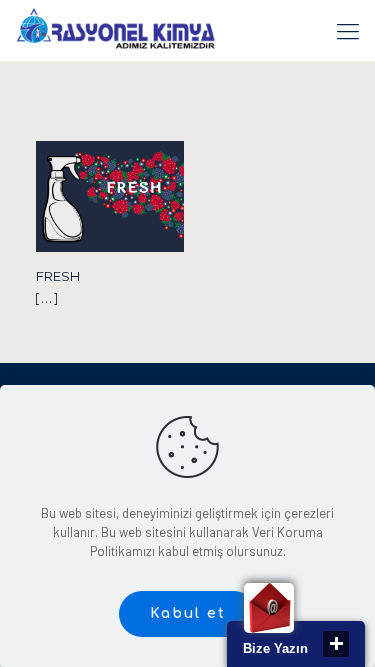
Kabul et (188, 613)
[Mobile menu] (348, 30)
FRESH (58, 276)
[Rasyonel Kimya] (115, 30)
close (336, 644)
